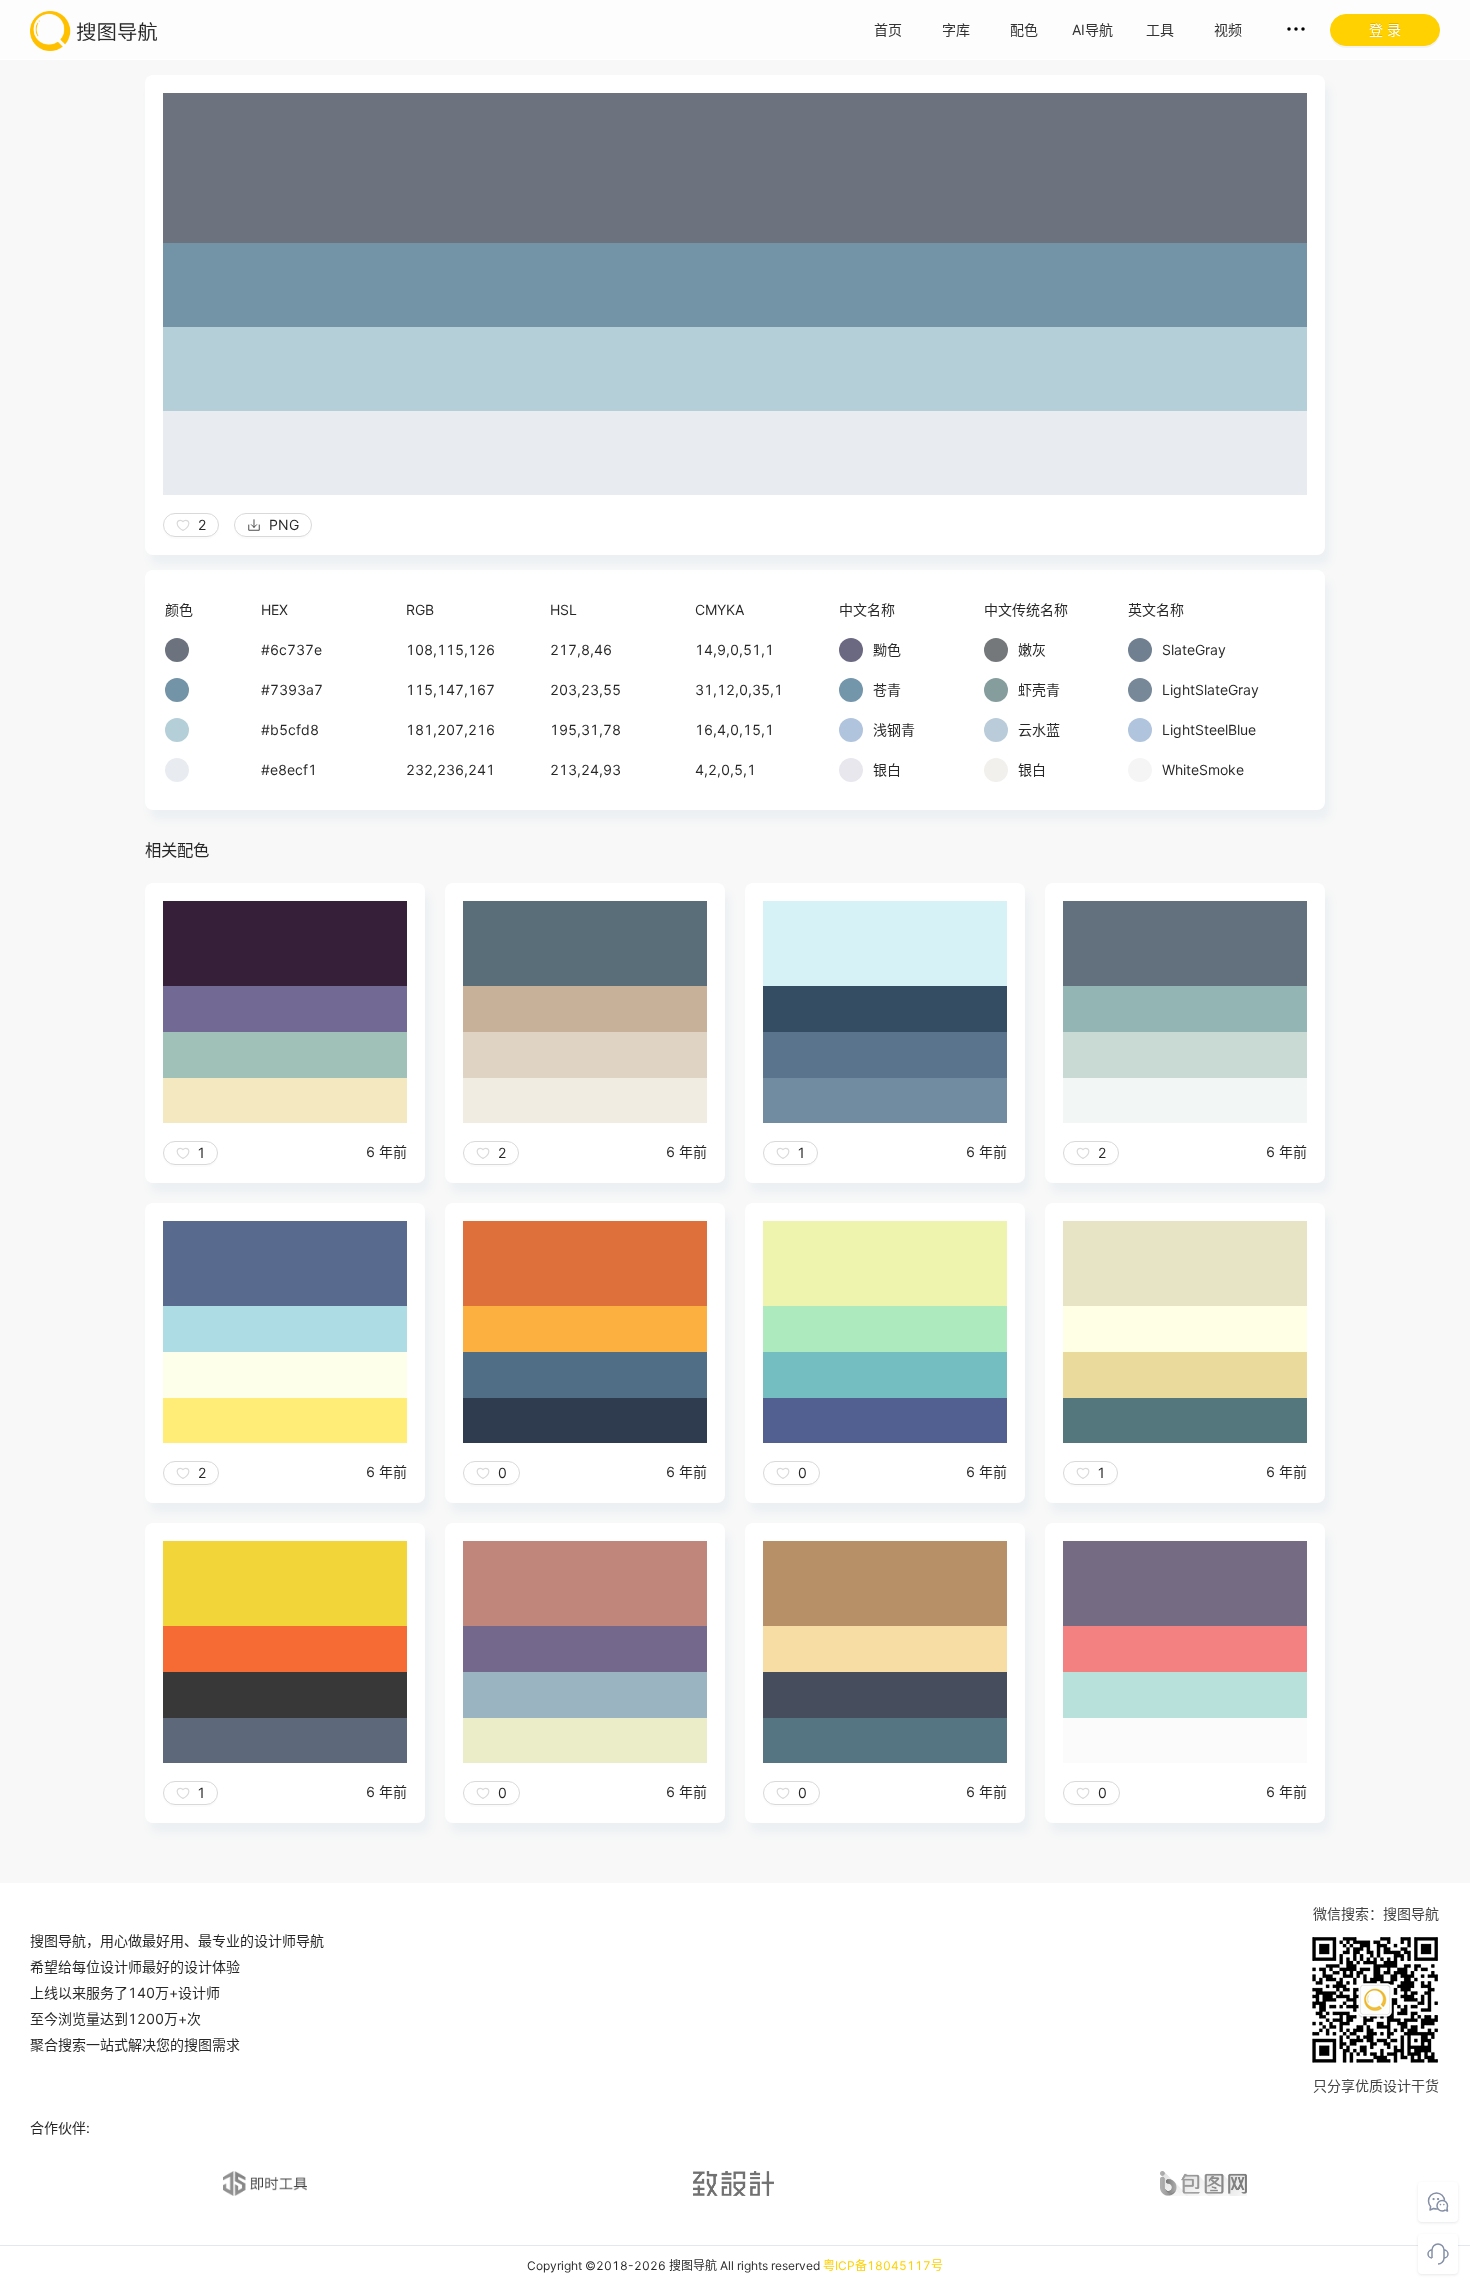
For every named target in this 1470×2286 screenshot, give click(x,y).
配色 (1024, 29)
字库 (956, 29)
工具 (1160, 29)
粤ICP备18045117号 (883, 2265)
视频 (1228, 29)
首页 (888, 29)
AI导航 (1092, 29)
